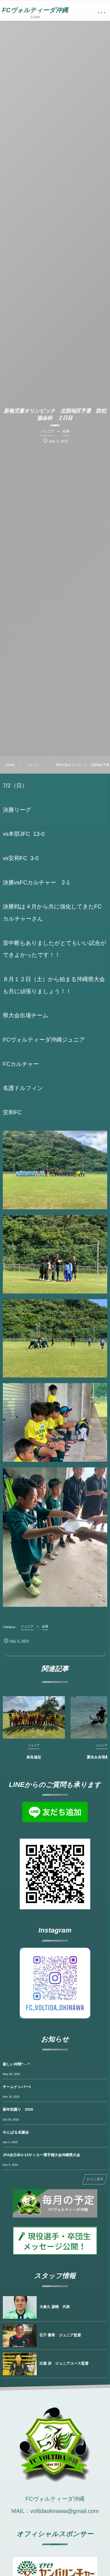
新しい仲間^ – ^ (16, 2064)
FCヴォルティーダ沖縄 (35, 10)
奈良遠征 (34, 1757)
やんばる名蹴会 (16, 2132)
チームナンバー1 (17, 2087)
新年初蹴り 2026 (18, 2109)
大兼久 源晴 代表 (55, 2307)
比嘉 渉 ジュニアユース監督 (64, 2363)
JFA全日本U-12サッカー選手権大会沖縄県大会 (41, 2155)
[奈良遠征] (34, 1717)
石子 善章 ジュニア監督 (60, 2335)
